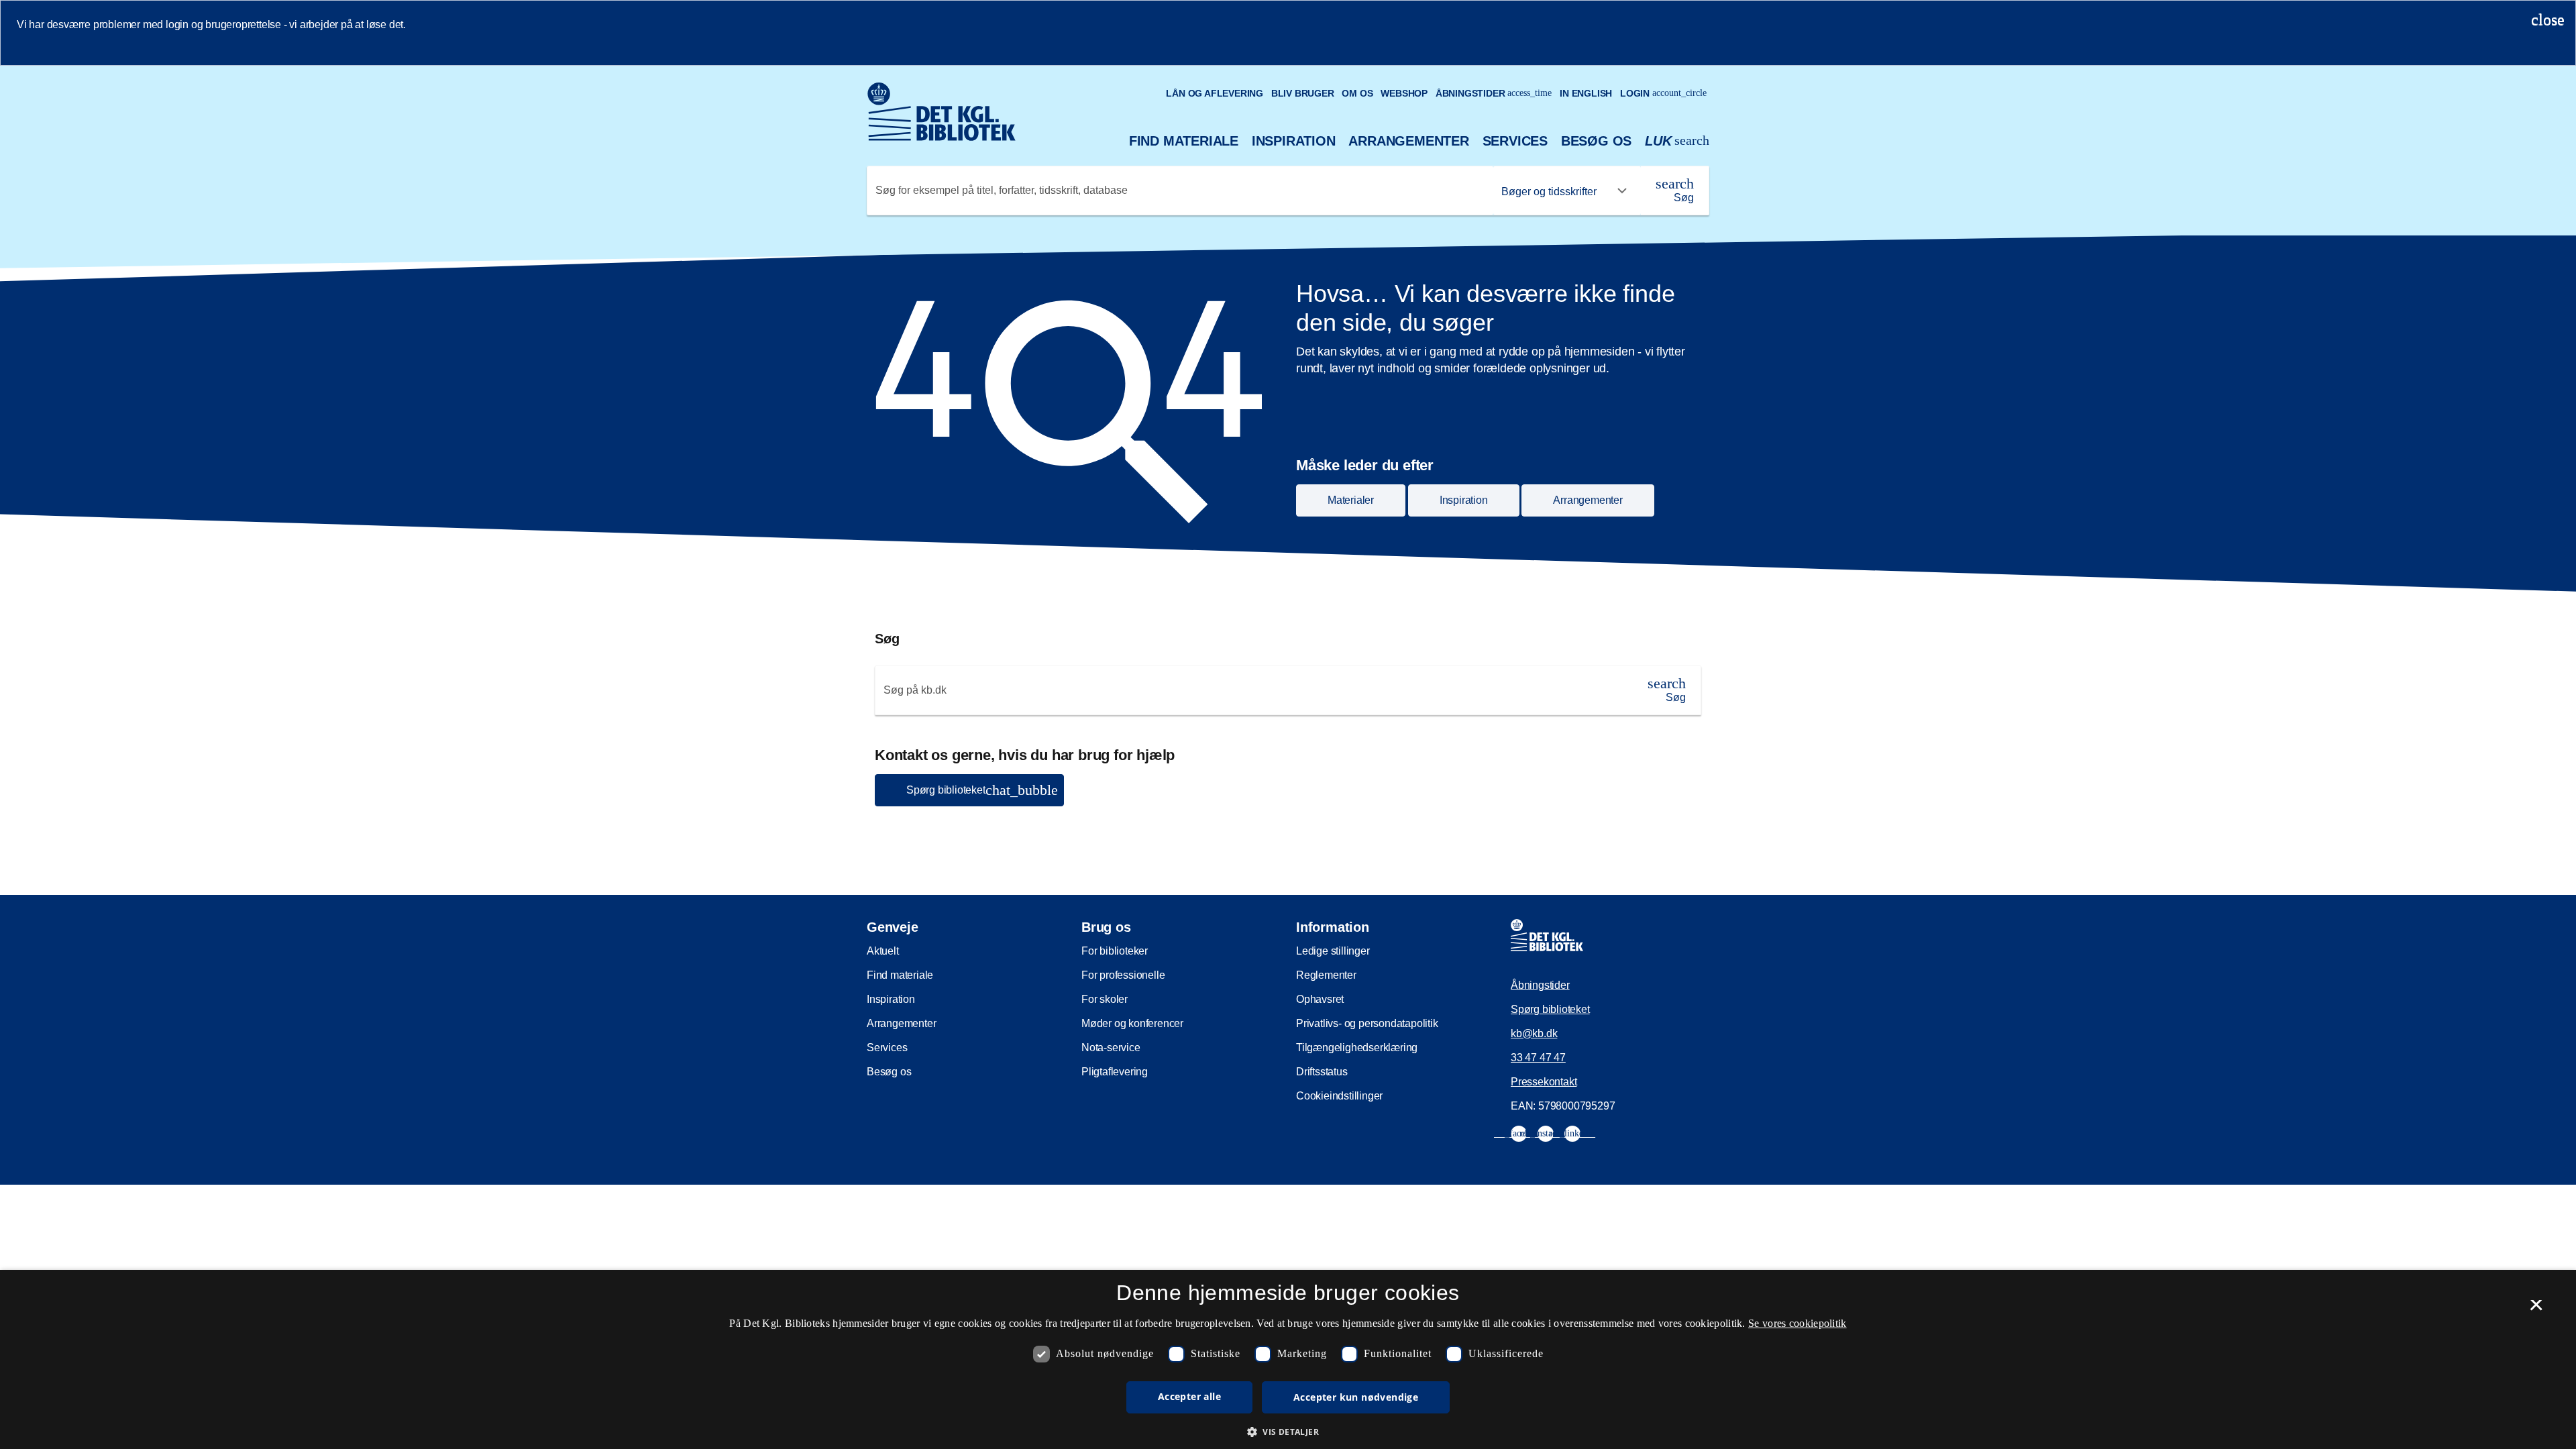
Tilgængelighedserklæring (1357, 1048)
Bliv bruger (1303, 93)
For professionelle (1123, 975)
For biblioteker (1115, 951)
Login (1663, 93)
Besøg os (1596, 141)
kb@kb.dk (1534, 1033)
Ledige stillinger (1333, 951)
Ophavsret (1320, 999)
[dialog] (1288, 1359)
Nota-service (1111, 1048)
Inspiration (1294, 141)
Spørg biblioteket (1550, 1009)
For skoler (1105, 999)
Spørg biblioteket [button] (982, 790)
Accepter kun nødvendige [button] (1356, 1397)
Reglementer (1326, 975)
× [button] (2536, 1309)
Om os (1357, 93)
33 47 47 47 (1538, 1058)
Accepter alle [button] (1189, 1396)
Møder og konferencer (1132, 1023)
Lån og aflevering (1215, 93)
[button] (1288, 1432)
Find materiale (1184, 141)
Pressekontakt (1544, 1082)
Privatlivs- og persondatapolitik (1367, 1023)
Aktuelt (883, 951)
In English (1586, 93)
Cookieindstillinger (1339, 1096)
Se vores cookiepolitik (1797, 1323)
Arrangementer (1408, 141)
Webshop (1404, 93)
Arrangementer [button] (1588, 500)
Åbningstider (1494, 93)
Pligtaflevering (1115, 1072)
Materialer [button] (1351, 500)
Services (1515, 141)
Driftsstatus (1322, 1072)
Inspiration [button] (1464, 500)
